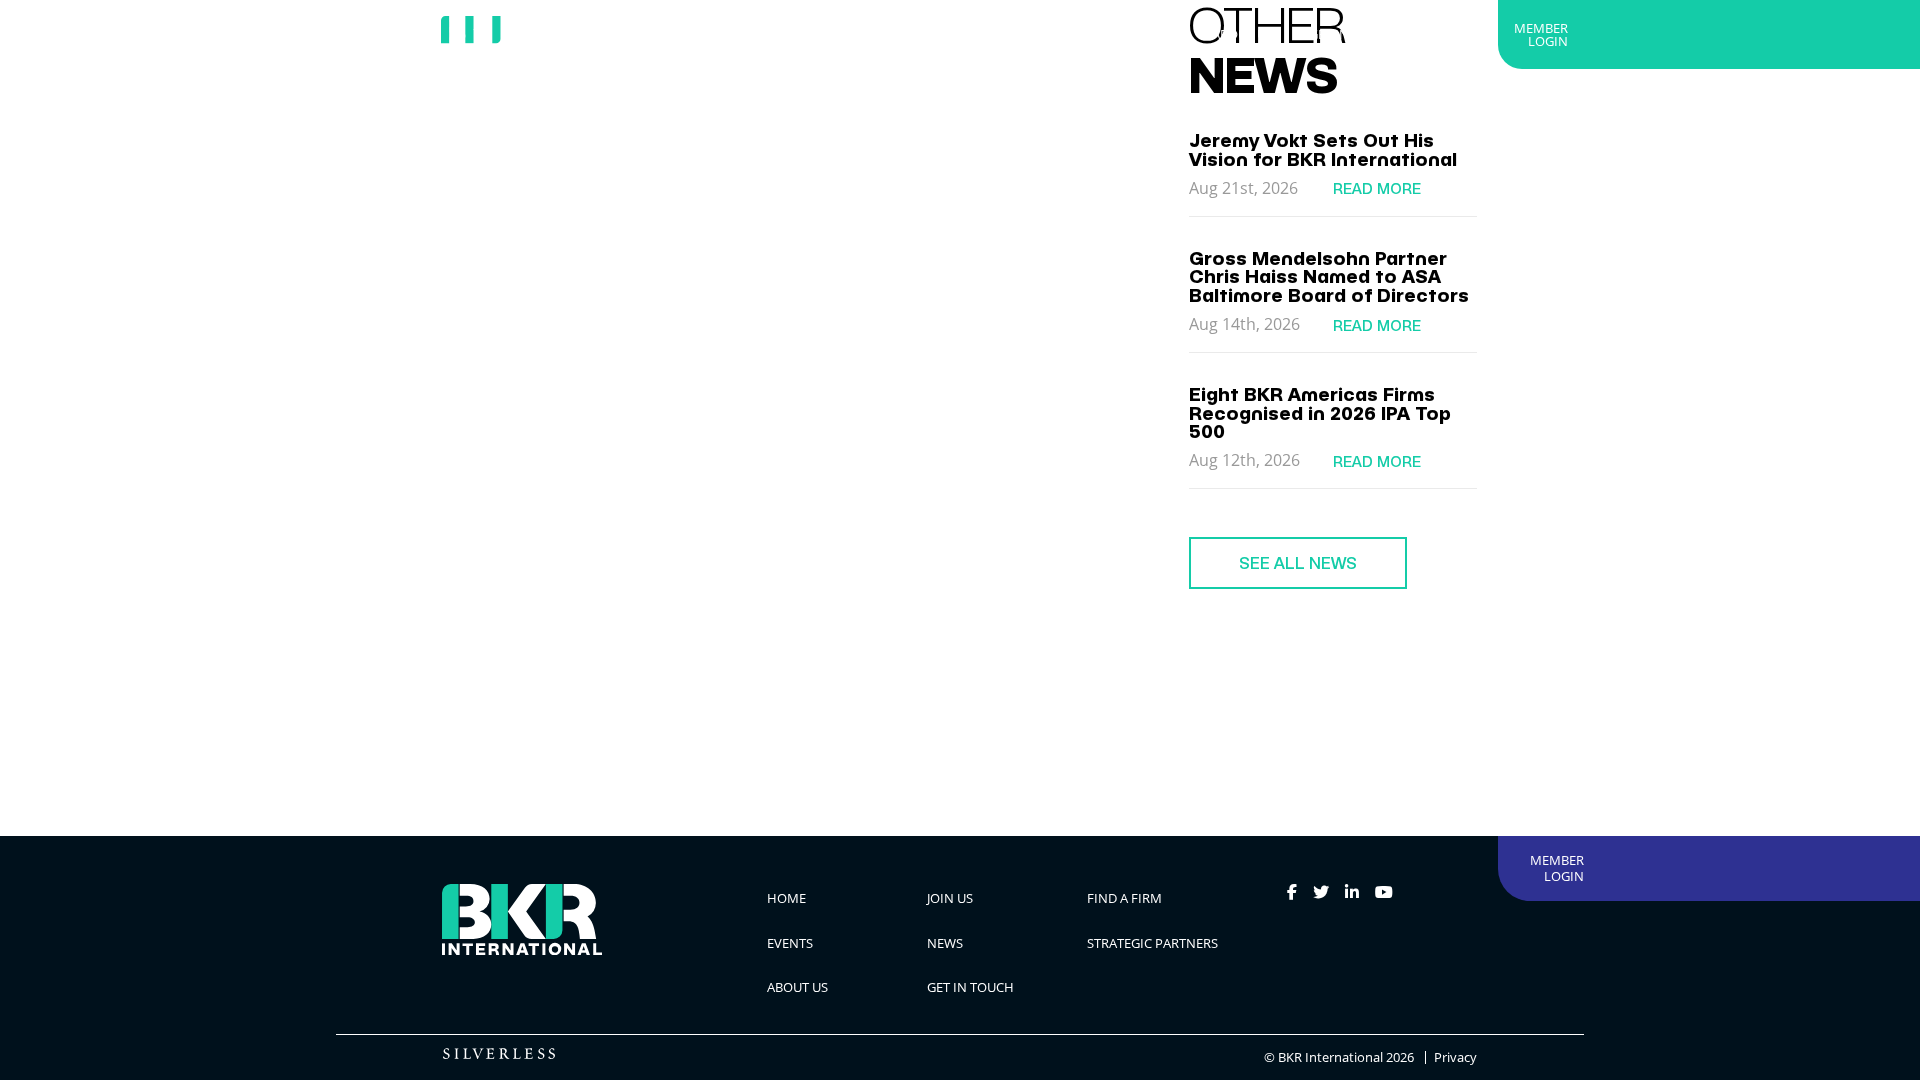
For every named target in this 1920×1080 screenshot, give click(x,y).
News (991, 34)
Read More (1377, 188)
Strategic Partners (1110, 34)
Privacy (1455, 1057)
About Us (1242, 34)
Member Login (1541, 34)
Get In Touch (1352, 34)
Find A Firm (817, 34)
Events (914, 34)
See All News (1298, 563)
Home (642, 34)
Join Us (721, 34)
